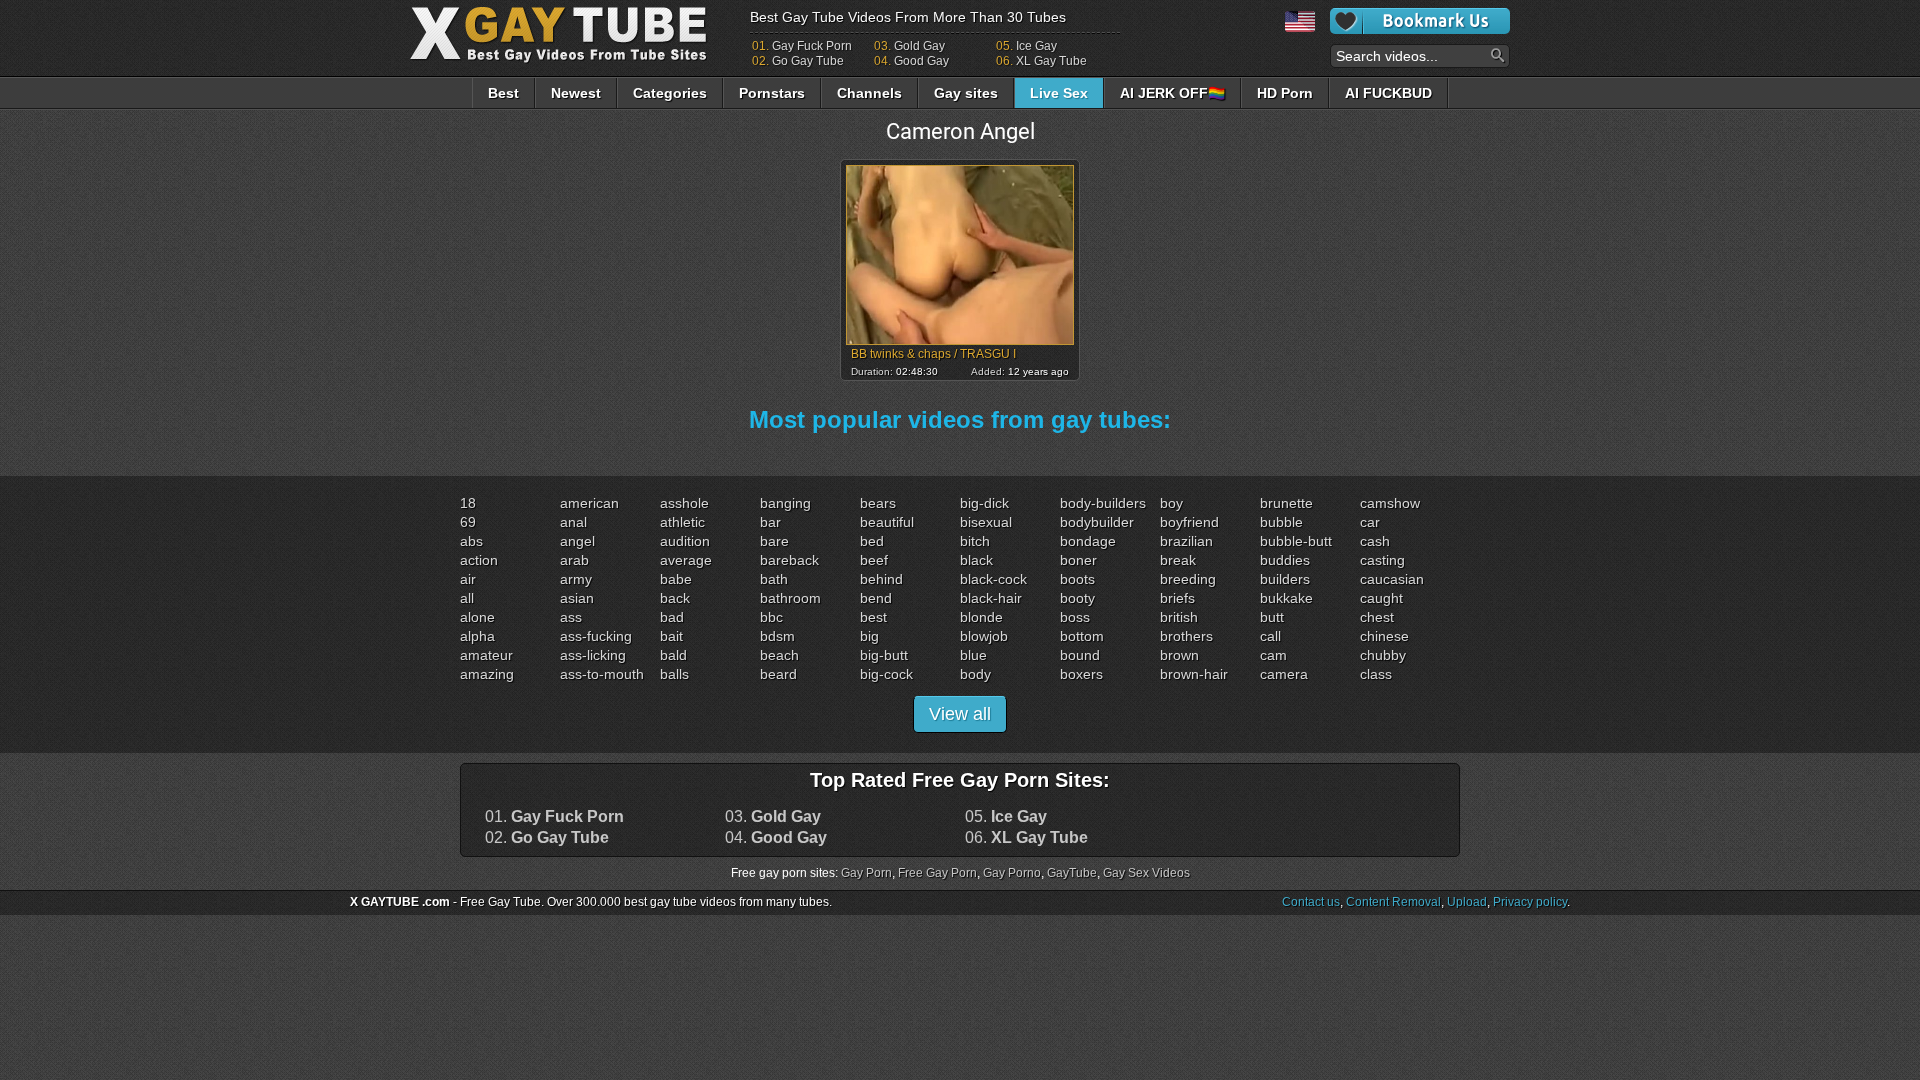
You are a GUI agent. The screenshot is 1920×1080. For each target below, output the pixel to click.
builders (1285, 579)
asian (577, 598)
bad (672, 617)
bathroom (790, 598)
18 (468, 503)
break (1178, 560)
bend (876, 598)
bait (671, 636)
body (975, 674)
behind (881, 579)
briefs (1177, 598)
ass (571, 617)
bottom (1082, 636)
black (976, 560)
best (873, 617)
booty (1077, 598)
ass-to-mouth (602, 674)
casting (1382, 560)
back (675, 598)
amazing (487, 674)
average (686, 560)
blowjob (984, 636)
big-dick (984, 503)
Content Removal (1393, 902)
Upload (1467, 902)
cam (1273, 655)
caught (1381, 598)
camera (1284, 674)
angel (577, 541)
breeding (1188, 579)
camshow (1390, 503)
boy (1171, 503)
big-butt (884, 655)
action (479, 560)
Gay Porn (866, 873)
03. (773, 817)
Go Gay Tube (808, 61)
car (1370, 522)
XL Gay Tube (1051, 61)
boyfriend (1189, 522)
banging (785, 503)
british (1179, 617)
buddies (1285, 560)
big (869, 636)
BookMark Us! (1420, 21)
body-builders (1103, 503)
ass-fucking (596, 636)
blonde (981, 617)
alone (477, 617)
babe (676, 579)
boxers (1081, 674)
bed (872, 541)
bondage (1088, 541)
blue (973, 655)
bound (1080, 655)
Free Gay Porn (937, 873)
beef (874, 560)
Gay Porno (1012, 873)
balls (674, 674)
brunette (1286, 503)
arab (574, 560)
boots (1077, 579)
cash (1375, 541)
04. (776, 838)
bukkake (1286, 598)
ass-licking (593, 655)
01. (554, 817)
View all (960, 714)
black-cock (993, 579)
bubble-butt (1296, 541)
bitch (975, 541)
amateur (486, 655)
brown (1179, 655)
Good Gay (921, 61)
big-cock (886, 674)
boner (1078, 560)
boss (1075, 617)
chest (1377, 617)
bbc (771, 617)
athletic (682, 522)
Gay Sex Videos (1146, 873)
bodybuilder (1097, 522)
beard (778, 674)
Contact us (1311, 902)
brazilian (1186, 541)
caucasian (1392, 579)
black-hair (991, 598)
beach (779, 655)
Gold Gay (919, 46)
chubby (1383, 655)
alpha (477, 636)
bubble (1281, 522)
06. (1026, 838)
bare (774, 541)
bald (673, 655)
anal (573, 522)
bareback (789, 560)
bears (878, 503)
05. (1006, 817)
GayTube (1072, 873)
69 (468, 522)
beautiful (887, 522)
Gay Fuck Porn (812, 46)
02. (547, 838)
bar (770, 522)
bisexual (986, 522)
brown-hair (1194, 674)
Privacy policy (1530, 902)
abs (471, 541)
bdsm (777, 636)
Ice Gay (1036, 46)
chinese (1384, 636)
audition (685, 541)
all (467, 598)
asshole (684, 503)
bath (774, 579)
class (1376, 674)
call (1270, 636)
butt (1272, 617)
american (589, 503)
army (576, 579)
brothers (1186, 636)
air (468, 579)
